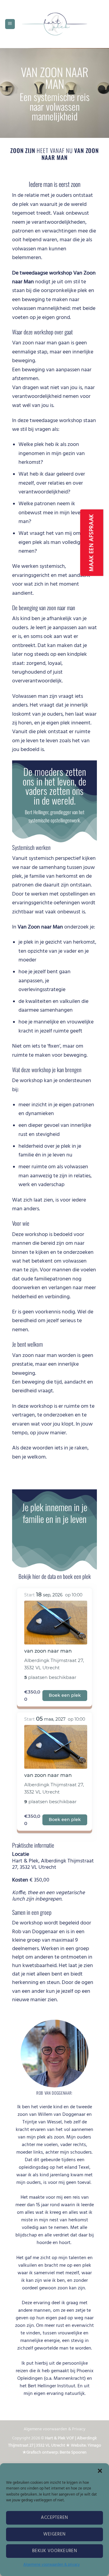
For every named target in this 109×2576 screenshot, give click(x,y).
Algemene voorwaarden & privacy (51, 2565)
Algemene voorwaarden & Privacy (54, 2429)
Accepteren (54, 2518)
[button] (100, 2471)
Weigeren (54, 2534)
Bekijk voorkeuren (55, 2551)
